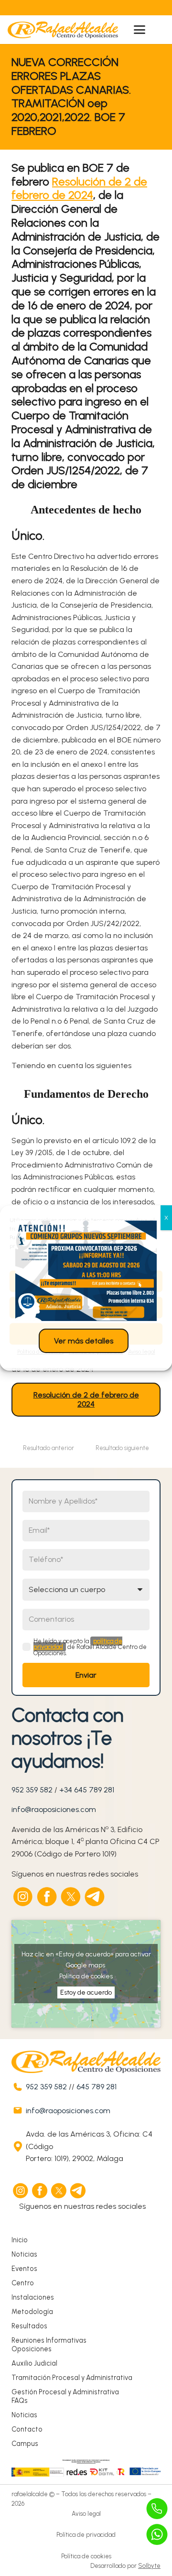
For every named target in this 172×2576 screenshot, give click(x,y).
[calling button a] (157, 2509)
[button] (140, 30)
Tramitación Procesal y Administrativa (72, 2378)
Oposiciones (32, 2349)
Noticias (24, 2254)
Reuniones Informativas (49, 2340)
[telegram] (95, 1897)
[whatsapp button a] (157, 2534)
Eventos (24, 2269)
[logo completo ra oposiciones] (63, 30)
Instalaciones (33, 2297)
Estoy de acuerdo (86, 1992)
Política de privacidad (86, 2535)
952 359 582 (32, 1790)
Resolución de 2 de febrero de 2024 (79, 188)
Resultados (29, 2326)
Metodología (32, 2312)
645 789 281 (97, 2087)
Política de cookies (86, 1976)
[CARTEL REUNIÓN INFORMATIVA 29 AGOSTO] (86, 1271)
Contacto (27, 2429)
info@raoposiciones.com (54, 1809)
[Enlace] (65, 8)
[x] (71, 1897)
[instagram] (23, 1897)
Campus (25, 2444)
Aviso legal (86, 2514)
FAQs (20, 2401)
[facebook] (47, 1897)
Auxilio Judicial (34, 2363)
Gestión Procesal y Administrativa (65, 2392)
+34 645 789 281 (87, 1790)
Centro (23, 2283)
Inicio (20, 2240)
